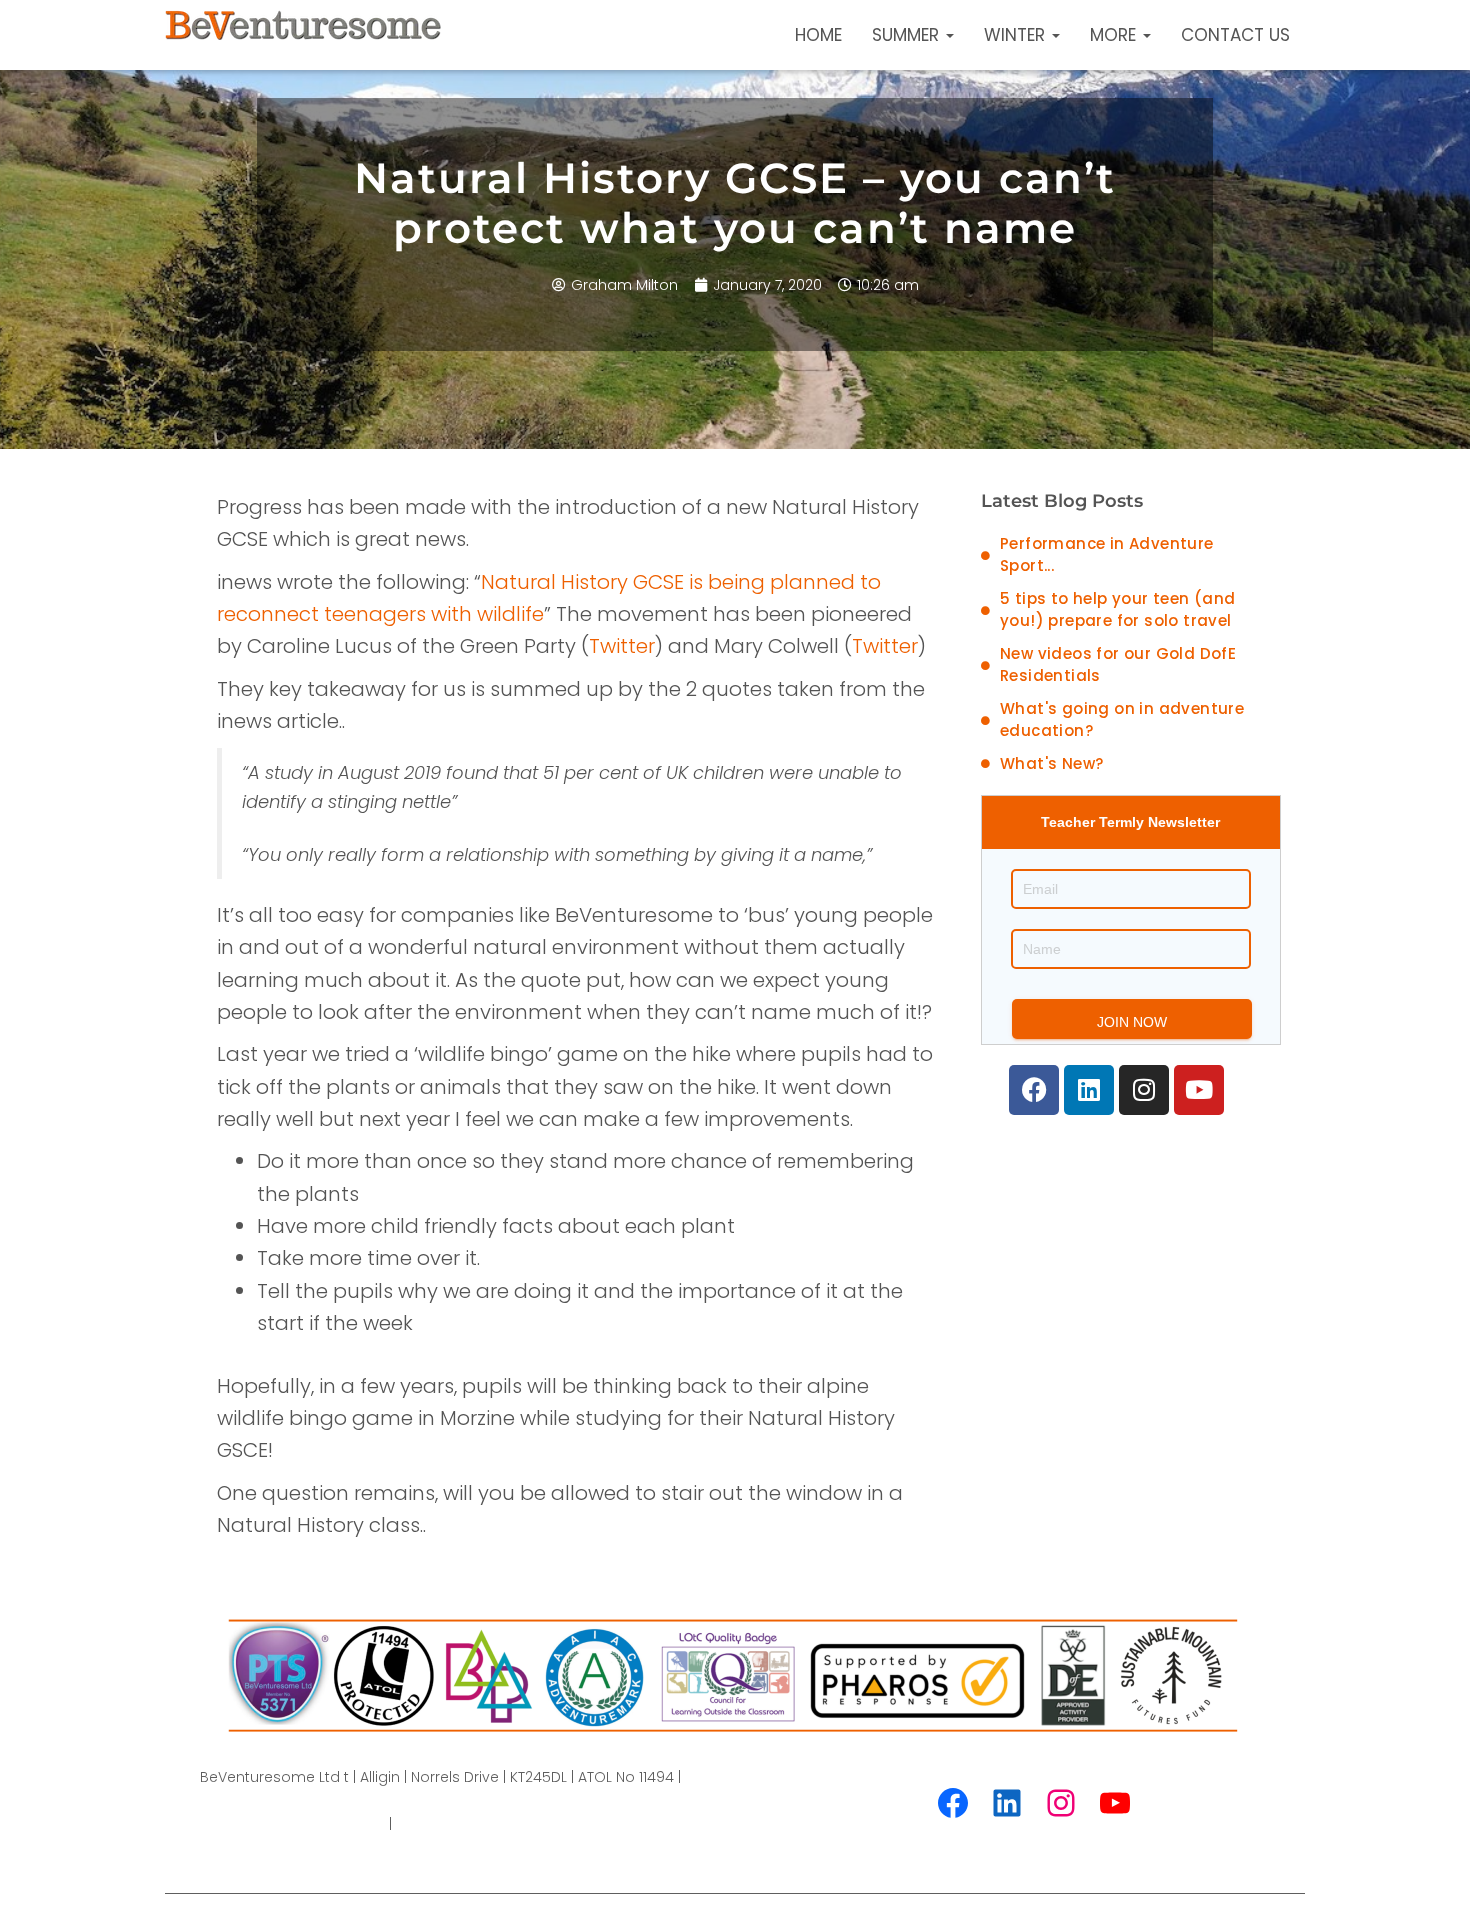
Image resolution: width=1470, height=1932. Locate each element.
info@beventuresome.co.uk (494, 1824)
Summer (908, 35)
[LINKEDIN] (1007, 1803)
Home (818, 35)
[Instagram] (1144, 1090)
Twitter (622, 646)
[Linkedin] (1089, 1090)
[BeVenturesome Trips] (303, 35)
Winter (1017, 35)
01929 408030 (337, 1824)
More (1115, 35)
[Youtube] (1199, 1090)
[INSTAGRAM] (1061, 1803)
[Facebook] (1034, 1090)
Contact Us (1235, 35)
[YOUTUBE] (1115, 1803)
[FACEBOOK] (953, 1803)
